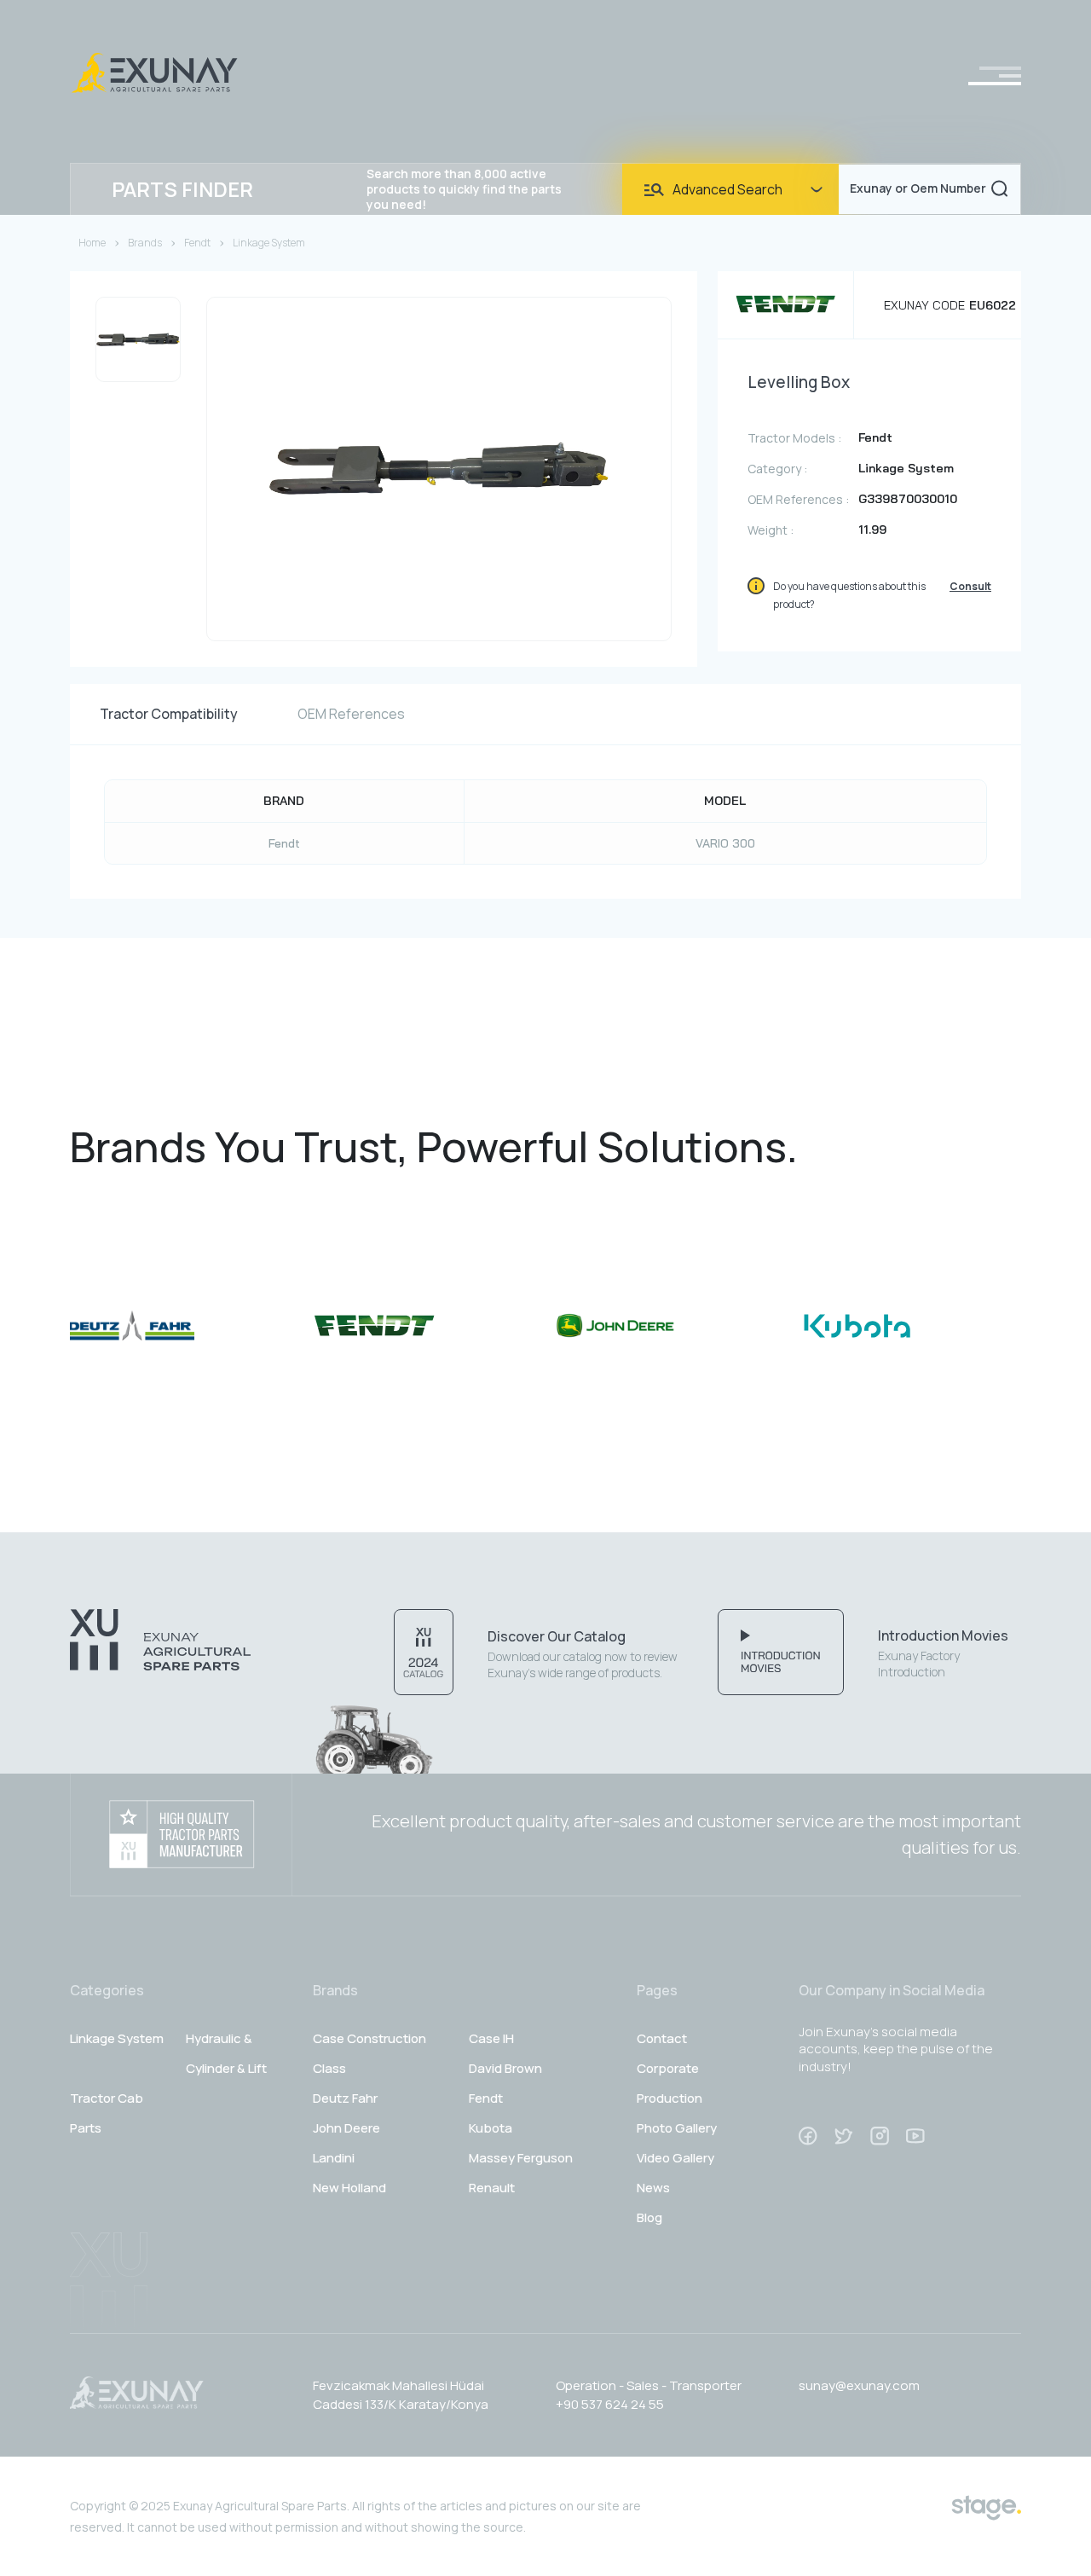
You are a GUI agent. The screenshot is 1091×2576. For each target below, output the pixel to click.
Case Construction (369, 2038)
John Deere (346, 2128)
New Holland (349, 2188)
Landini (334, 2158)
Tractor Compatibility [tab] (169, 714)
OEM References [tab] (351, 714)
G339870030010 (908, 499)
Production (670, 2098)
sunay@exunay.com (859, 2385)
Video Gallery (675, 2158)
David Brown (505, 2068)
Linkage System (269, 243)
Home (92, 243)
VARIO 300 (725, 843)
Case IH (491, 2038)
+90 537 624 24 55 (610, 2404)
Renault (492, 2188)
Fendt (197, 243)
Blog (649, 2217)
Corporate (668, 2068)
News (653, 2188)
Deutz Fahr (345, 2098)
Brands (145, 243)
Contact (662, 2038)
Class (329, 2068)
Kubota (491, 2128)
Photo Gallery (677, 2128)
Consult (970, 586)
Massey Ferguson (521, 2158)
